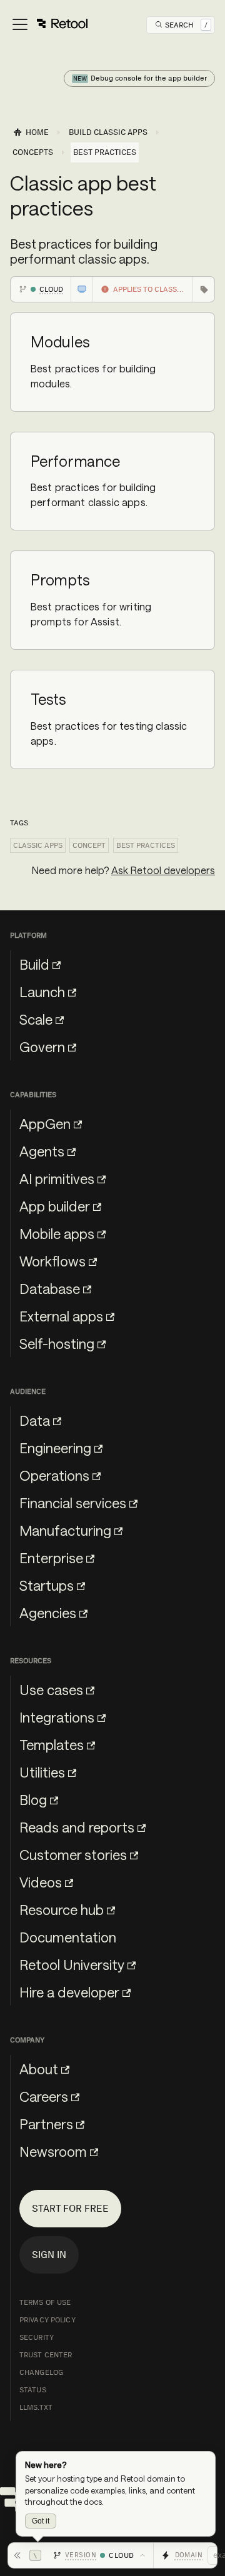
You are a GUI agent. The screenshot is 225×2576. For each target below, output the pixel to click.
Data (35, 1420)
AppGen (45, 1123)
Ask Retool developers (163, 870)
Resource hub (62, 1909)
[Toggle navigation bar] (49, 25)
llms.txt (36, 2407)
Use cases (51, 1689)
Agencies (48, 1613)
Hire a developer (69, 1992)
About (39, 2069)
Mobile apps (57, 1233)
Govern (42, 1047)
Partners (46, 2124)
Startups (47, 1585)
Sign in (49, 2255)
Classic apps (38, 845)
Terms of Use (45, 2302)
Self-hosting (57, 1343)
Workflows (52, 1261)
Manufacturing (65, 1530)
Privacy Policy (47, 2320)
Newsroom (53, 2151)
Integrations (57, 1717)
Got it (41, 2521)
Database (50, 1288)
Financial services (73, 1503)
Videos (41, 1882)
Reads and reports (77, 1827)
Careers (44, 2096)
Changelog (41, 2372)
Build (34, 964)
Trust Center (46, 2355)
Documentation (68, 1937)
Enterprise (51, 1558)
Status (33, 2390)
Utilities (42, 1772)
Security (37, 2337)
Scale (36, 1019)
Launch (42, 992)
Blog (33, 1799)
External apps (61, 1316)
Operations (54, 1475)
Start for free (70, 2208)
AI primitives (57, 1178)
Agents (42, 1151)
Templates (52, 1744)
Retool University (72, 1964)
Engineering (55, 1448)
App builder (55, 1206)
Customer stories (73, 1854)
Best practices (146, 845)
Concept (89, 845)
